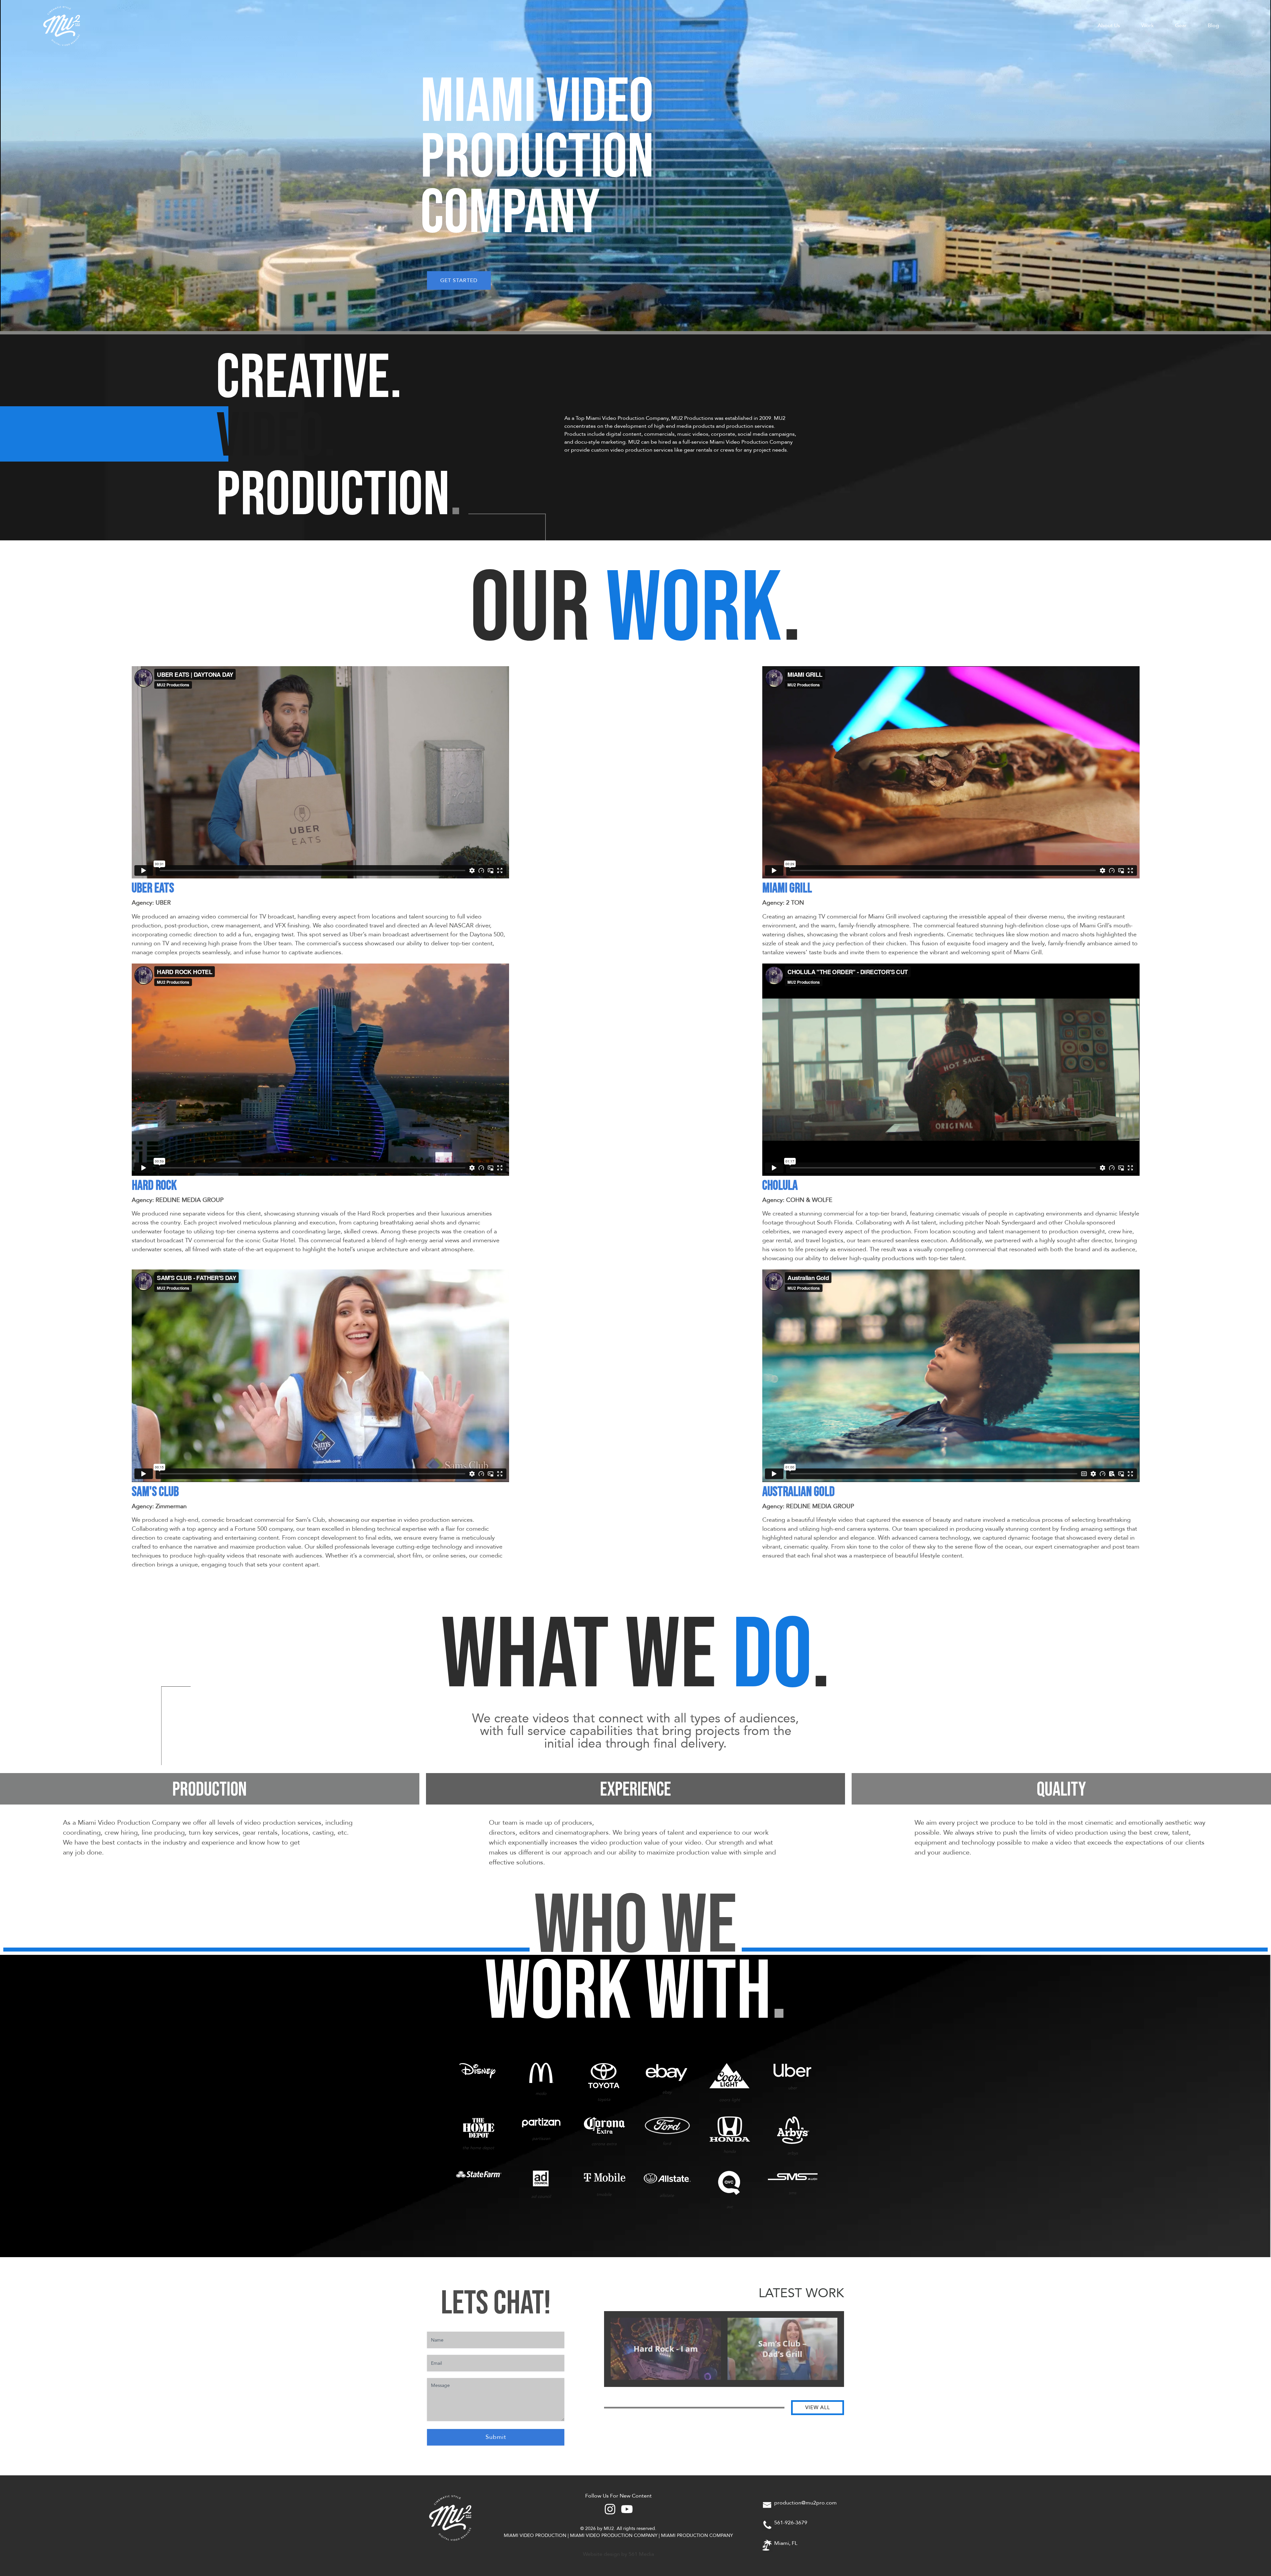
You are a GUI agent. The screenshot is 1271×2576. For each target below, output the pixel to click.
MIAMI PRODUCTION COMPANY (697, 2535)
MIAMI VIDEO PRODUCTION (535, 2535)
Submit (496, 2437)
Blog (1213, 25)
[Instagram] (610, 2509)
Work (1148, 25)
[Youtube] (627, 2509)
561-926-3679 (791, 2523)
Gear (1181, 25)
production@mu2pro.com (805, 2503)
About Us (1109, 25)
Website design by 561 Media (618, 2554)
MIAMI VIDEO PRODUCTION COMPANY (614, 2535)
